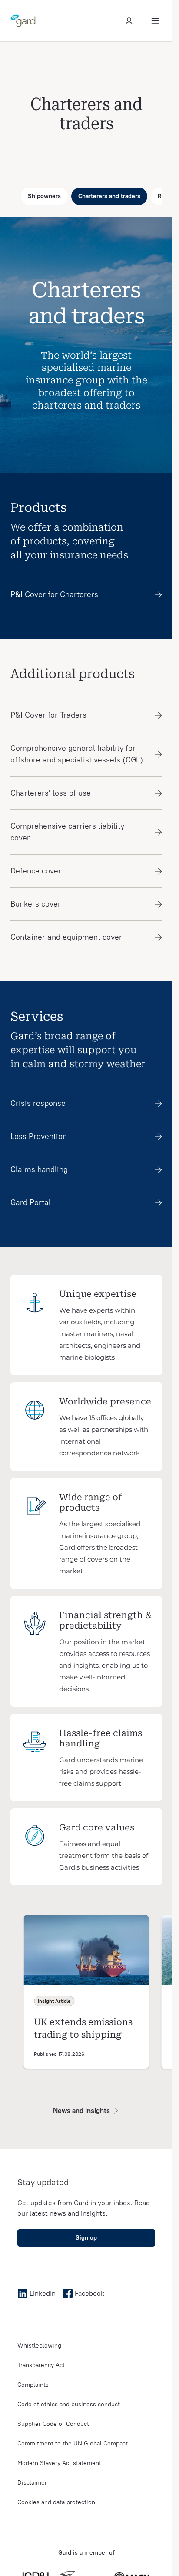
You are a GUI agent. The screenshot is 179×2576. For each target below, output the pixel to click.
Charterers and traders (109, 196)
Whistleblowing (39, 2346)
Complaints (33, 2385)
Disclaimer (32, 2483)
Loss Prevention (39, 1136)
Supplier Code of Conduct (53, 2424)
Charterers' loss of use (51, 793)
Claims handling (39, 1169)
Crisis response (38, 1103)
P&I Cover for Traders (48, 715)
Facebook (89, 2293)
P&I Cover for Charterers (54, 594)
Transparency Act (41, 2365)
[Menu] (155, 21)
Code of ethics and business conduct (69, 2404)
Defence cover (36, 871)
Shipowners (44, 196)
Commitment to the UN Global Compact (73, 2443)
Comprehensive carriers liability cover (67, 832)
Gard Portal (31, 1202)
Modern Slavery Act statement (59, 2463)
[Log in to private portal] (129, 21)
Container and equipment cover (66, 937)
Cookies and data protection (56, 2502)
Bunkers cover (36, 904)
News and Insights (81, 2111)
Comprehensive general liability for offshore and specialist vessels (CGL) (77, 754)
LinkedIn (43, 2293)
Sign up (86, 2238)
